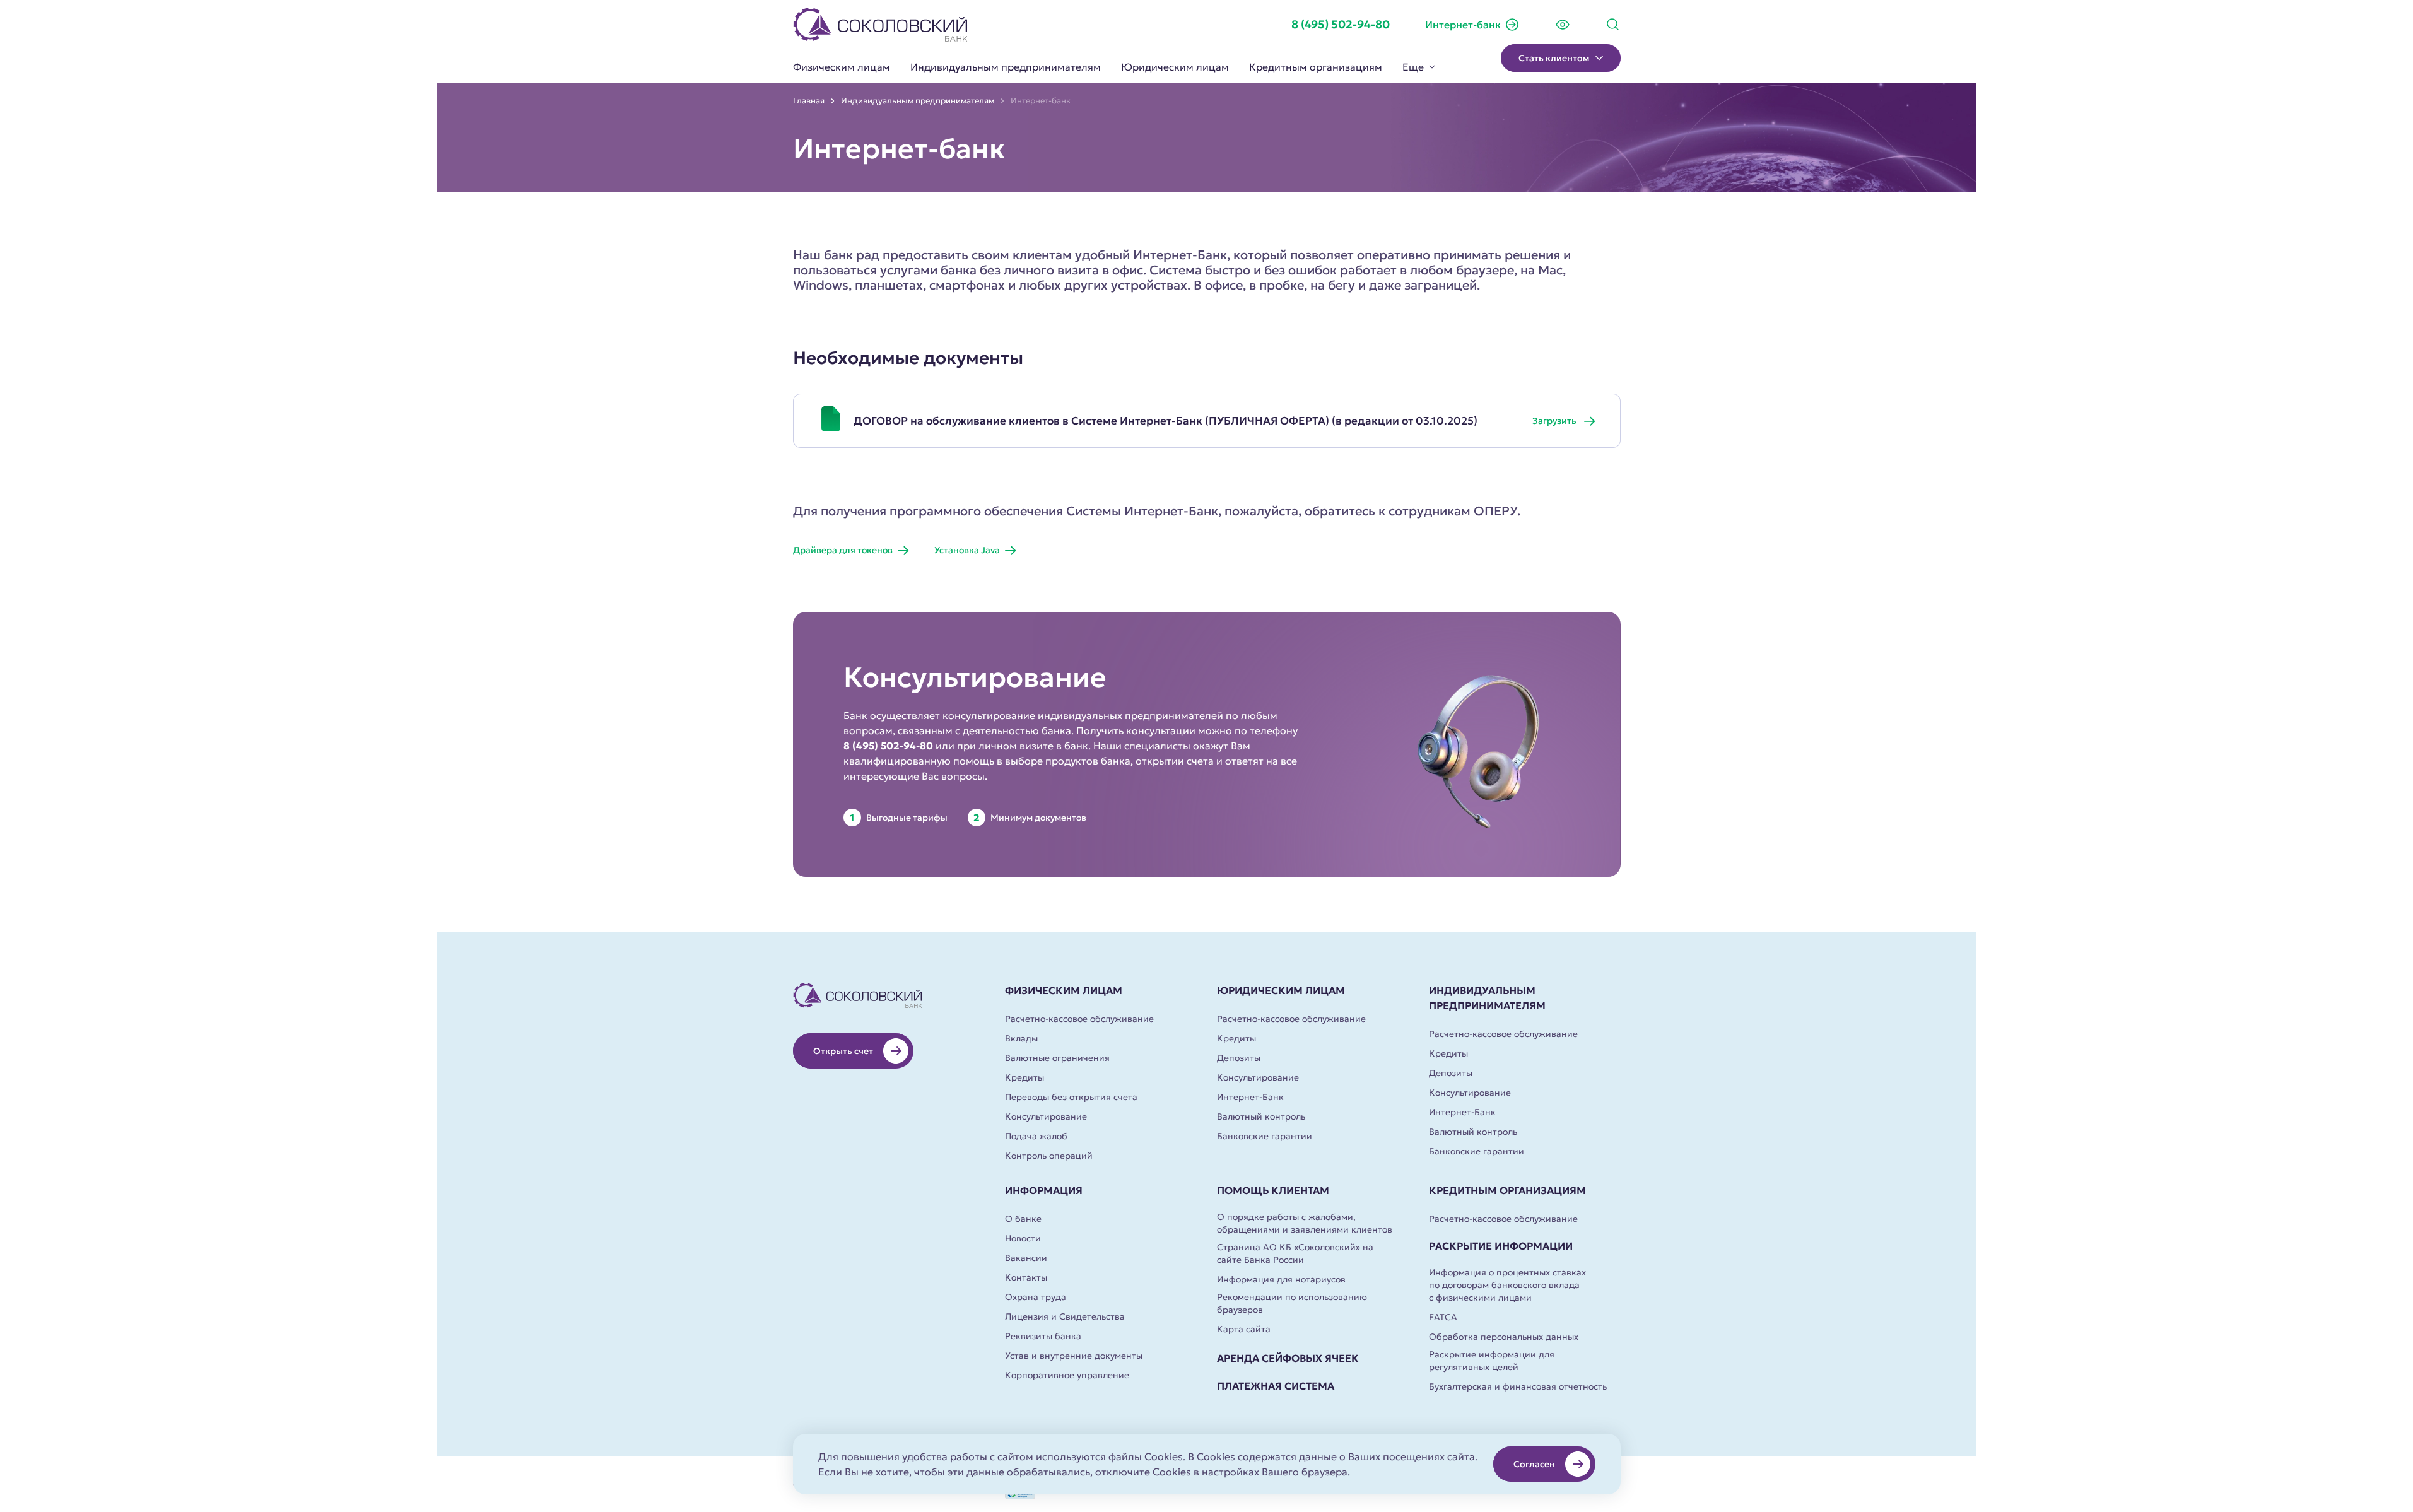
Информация (1044, 1190)
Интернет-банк (1463, 25)
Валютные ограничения (1057, 1058)
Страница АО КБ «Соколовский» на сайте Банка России (1295, 1253)
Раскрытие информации (1501, 1246)
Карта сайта (1244, 1329)
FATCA (1443, 1317)
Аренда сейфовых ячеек (1288, 1358)
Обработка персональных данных (1504, 1337)
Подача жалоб (1036, 1136)
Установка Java (967, 550)
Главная (809, 101)
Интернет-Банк (1250, 1097)
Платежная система (1276, 1386)
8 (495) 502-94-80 (1341, 24)
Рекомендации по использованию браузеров (1292, 1303)
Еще (1413, 67)
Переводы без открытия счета (1071, 1097)
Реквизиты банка (1043, 1336)
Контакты (1026, 1277)
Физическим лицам (842, 67)
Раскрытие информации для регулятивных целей (1492, 1361)
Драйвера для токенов (843, 550)
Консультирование (1046, 1116)
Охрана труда (1036, 1297)
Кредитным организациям (1316, 67)
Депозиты (1239, 1058)
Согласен (1534, 1464)
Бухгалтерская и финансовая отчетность (1518, 1386)
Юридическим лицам (1175, 67)
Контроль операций (1049, 1156)
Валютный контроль (1261, 1116)
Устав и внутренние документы (1074, 1356)
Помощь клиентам (1273, 1190)
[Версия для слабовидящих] (1563, 25)
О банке (1023, 1219)
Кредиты (1024, 1077)
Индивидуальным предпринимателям (1006, 67)
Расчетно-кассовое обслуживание (1079, 1019)
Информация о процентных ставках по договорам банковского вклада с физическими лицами (1507, 1285)
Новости (1023, 1238)
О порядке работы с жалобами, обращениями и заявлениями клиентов (1305, 1223)
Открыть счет (843, 1051)
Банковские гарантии (1265, 1136)
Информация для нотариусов (1281, 1279)
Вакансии (1026, 1258)
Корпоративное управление (1067, 1375)
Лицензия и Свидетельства (1065, 1316)
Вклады (1021, 1038)
